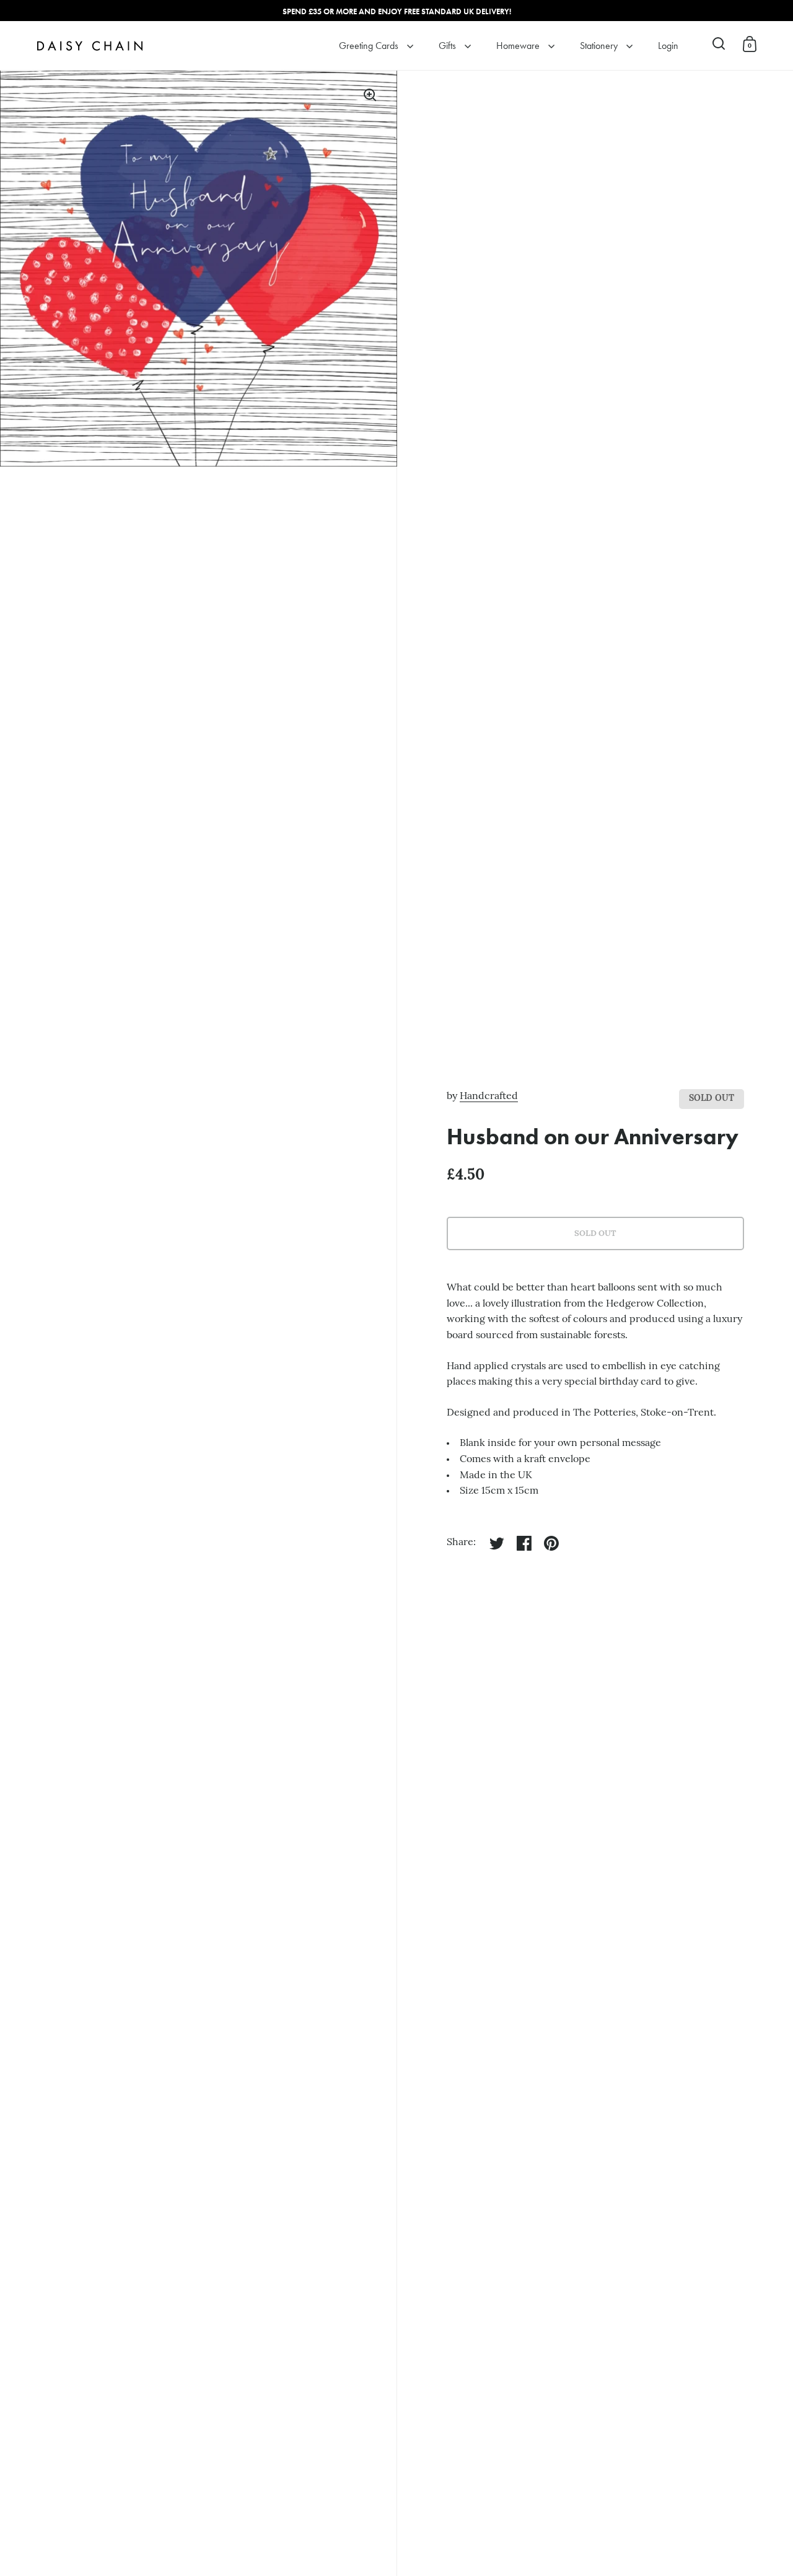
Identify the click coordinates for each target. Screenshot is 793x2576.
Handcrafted (489, 1097)
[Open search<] (719, 44)
